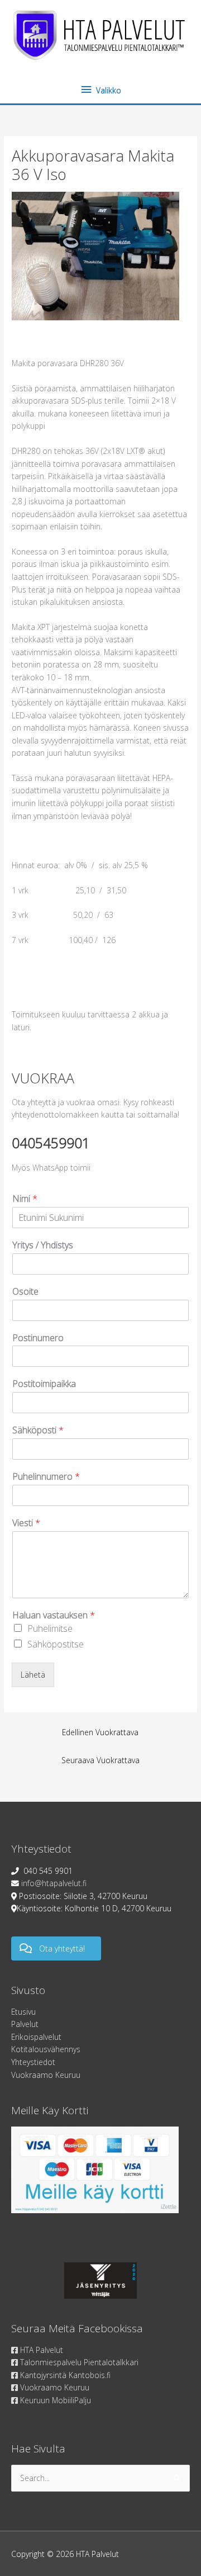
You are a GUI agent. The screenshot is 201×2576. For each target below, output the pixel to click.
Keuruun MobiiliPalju (54, 2400)
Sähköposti (38, 1430)
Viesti (26, 1523)
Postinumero (38, 1338)
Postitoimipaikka (44, 1384)
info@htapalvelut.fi (54, 1883)
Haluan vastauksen (54, 1615)
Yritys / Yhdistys (43, 1245)
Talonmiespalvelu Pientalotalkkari (78, 2362)
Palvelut (25, 2024)
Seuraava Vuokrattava (100, 1760)
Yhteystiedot (33, 2062)
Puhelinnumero (46, 1477)
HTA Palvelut (40, 2350)
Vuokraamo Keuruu (46, 2075)
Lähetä (33, 1675)
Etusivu (23, 2012)
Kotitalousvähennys (46, 2049)
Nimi (25, 1199)
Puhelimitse (50, 1628)
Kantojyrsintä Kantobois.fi (64, 2375)
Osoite (25, 1292)
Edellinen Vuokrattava (100, 1732)
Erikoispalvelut (36, 2037)
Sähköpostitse (56, 1644)
